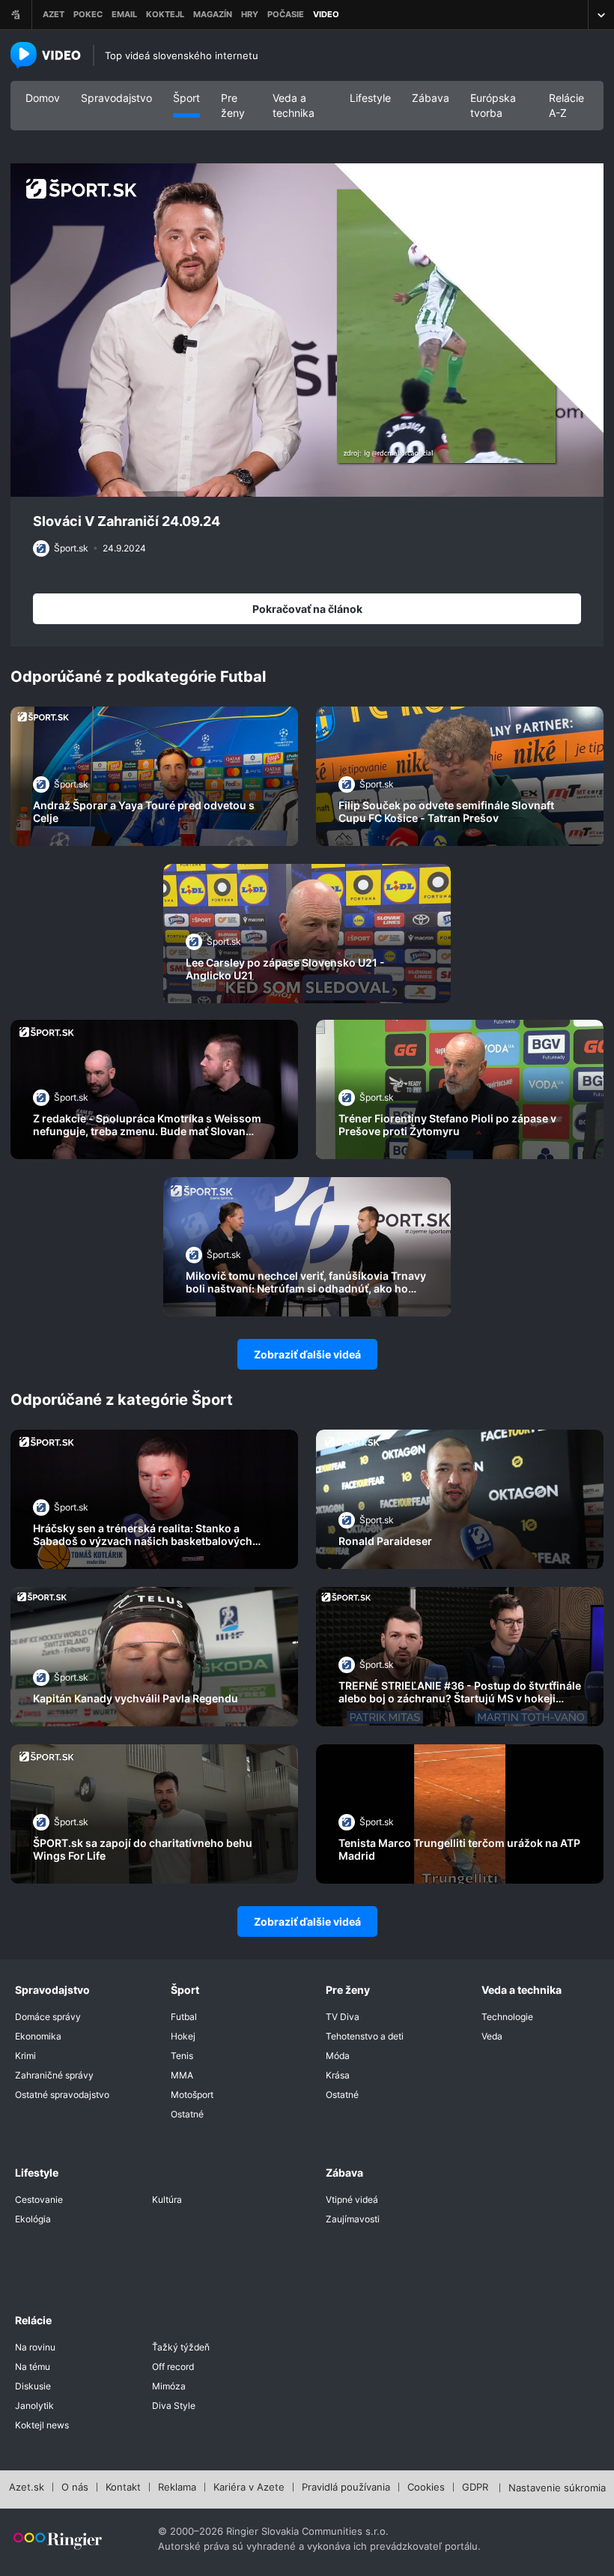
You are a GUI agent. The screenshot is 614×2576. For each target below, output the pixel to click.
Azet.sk (27, 2488)
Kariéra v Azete (249, 2488)
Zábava (431, 98)
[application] (307, 330)
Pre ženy (233, 105)
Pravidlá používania (346, 2488)
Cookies (426, 2488)
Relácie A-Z (566, 105)
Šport (186, 98)
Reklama (177, 2488)
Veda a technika (294, 105)
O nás (75, 2488)
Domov (43, 98)
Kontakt (123, 2488)
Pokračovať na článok (307, 609)
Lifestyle (370, 98)
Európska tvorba (493, 105)
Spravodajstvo (116, 98)
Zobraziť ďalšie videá (307, 1354)
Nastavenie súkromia (557, 2488)
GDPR (475, 2488)
